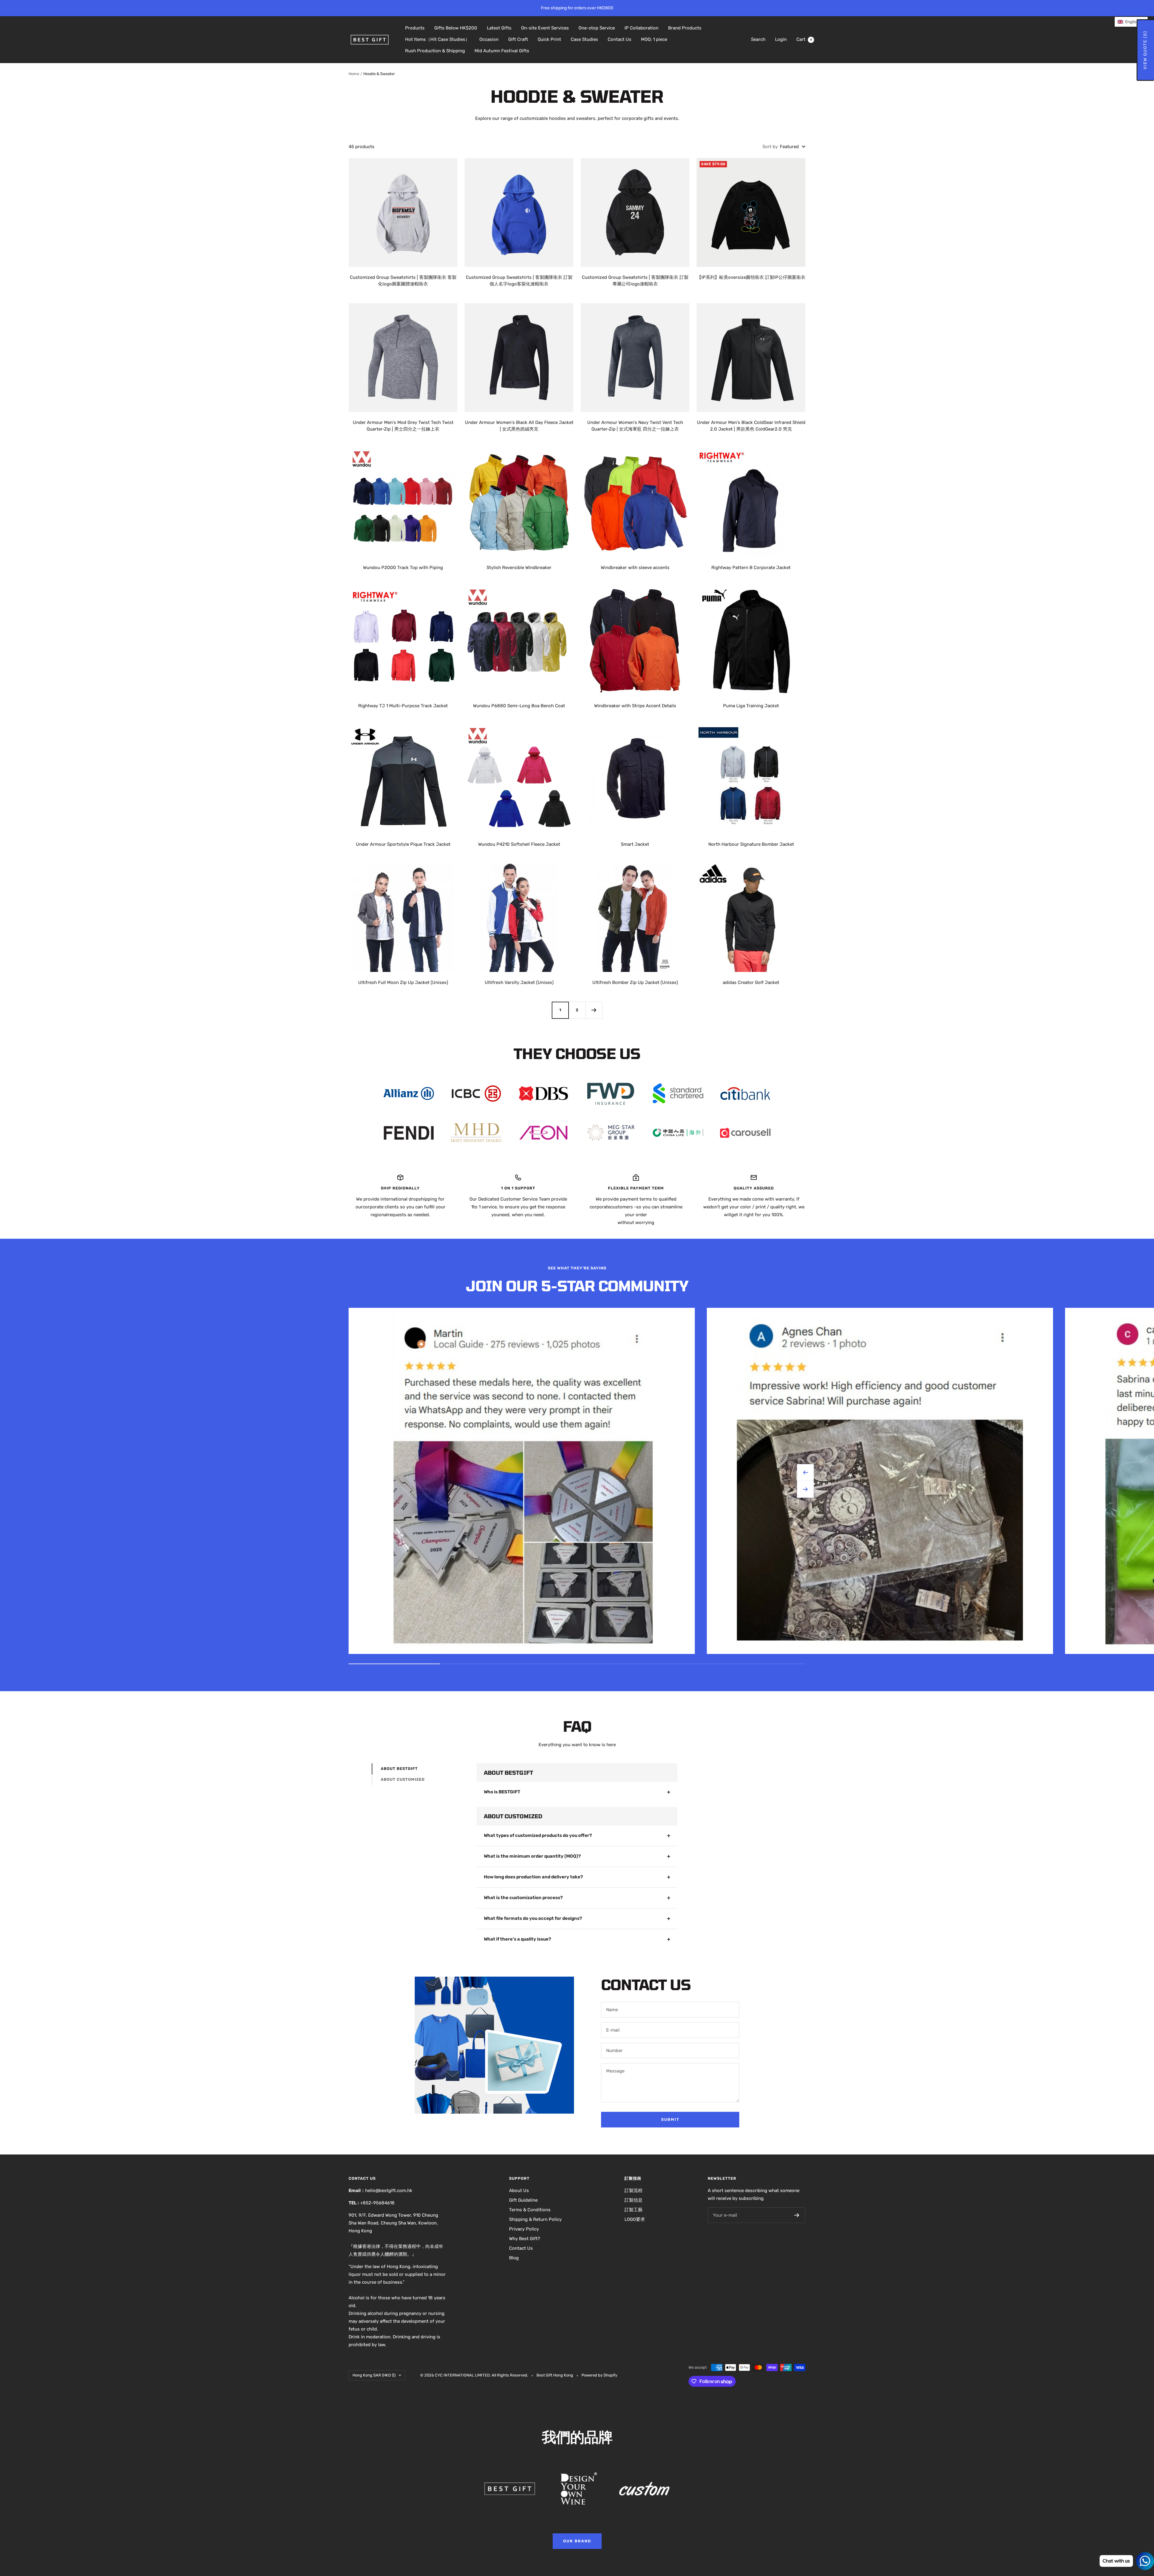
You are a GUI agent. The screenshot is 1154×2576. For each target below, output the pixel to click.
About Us (519, 2191)
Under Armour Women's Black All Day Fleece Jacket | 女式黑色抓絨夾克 (519, 426)
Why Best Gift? (525, 2239)
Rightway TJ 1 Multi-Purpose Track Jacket (403, 706)
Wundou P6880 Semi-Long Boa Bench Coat (519, 706)
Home (354, 74)
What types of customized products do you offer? (538, 1835)
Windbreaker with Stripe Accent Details (635, 706)
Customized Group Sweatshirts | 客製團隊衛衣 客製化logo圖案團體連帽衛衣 (403, 281)
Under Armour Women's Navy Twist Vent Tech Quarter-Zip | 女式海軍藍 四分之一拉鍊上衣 (635, 426)
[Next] (594, 1010)
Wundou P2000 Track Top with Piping (403, 568)
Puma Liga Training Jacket (751, 706)
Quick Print (549, 39)
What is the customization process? (523, 1898)
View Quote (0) (1145, 50)
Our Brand (577, 2541)
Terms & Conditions (530, 2210)
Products (415, 28)
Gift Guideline (523, 2200)
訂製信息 (633, 2200)
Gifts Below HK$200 (456, 28)
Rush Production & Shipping (435, 51)
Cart (804, 39)
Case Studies (584, 39)
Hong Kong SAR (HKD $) (374, 2375)
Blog (514, 2258)
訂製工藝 (633, 2210)
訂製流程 (633, 2191)
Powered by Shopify (599, 2375)
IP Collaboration (641, 28)
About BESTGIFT (399, 1769)
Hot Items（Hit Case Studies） (437, 39)
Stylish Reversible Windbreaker (519, 568)
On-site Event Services (545, 28)
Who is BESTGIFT (502, 1792)
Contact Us (620, 39)
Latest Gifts (499, 28)
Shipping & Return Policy (535, 2219)
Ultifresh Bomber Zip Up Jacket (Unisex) (635, 982)
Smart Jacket (635, 844)
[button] (1131, 22)
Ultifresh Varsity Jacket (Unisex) (519, 982)
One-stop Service (597, 28)
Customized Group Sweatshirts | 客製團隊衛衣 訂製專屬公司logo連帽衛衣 (635, 281)
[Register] (797, 2215)
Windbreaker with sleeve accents (635, 568)
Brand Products (685, 28)
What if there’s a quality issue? (517, 1939)
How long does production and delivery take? (533, 1877)
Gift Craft (518, 39)
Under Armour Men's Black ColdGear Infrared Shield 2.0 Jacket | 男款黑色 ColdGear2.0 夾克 (751, 426)
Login (781, 39)
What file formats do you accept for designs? (533, 1918)
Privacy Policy (524, 2229)
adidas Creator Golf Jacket (751, 982)
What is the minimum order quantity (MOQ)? (532, 1856)
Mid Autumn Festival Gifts (502, 51)
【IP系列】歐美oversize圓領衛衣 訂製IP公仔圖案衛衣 (751, 277)
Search (758, 39)
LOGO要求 (635, 2219)
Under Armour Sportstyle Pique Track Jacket (403, 844)
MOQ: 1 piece (654, 39)
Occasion (489, 39)
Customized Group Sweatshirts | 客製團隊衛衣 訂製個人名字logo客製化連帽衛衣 (519, 281)
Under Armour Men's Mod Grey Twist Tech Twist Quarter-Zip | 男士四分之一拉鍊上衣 (403, 426)
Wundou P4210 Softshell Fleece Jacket (519, 844)
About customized (403, 1779)
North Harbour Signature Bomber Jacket (751, 844)
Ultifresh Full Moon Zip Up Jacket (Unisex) (403, 982)
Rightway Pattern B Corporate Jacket (751, 568)
